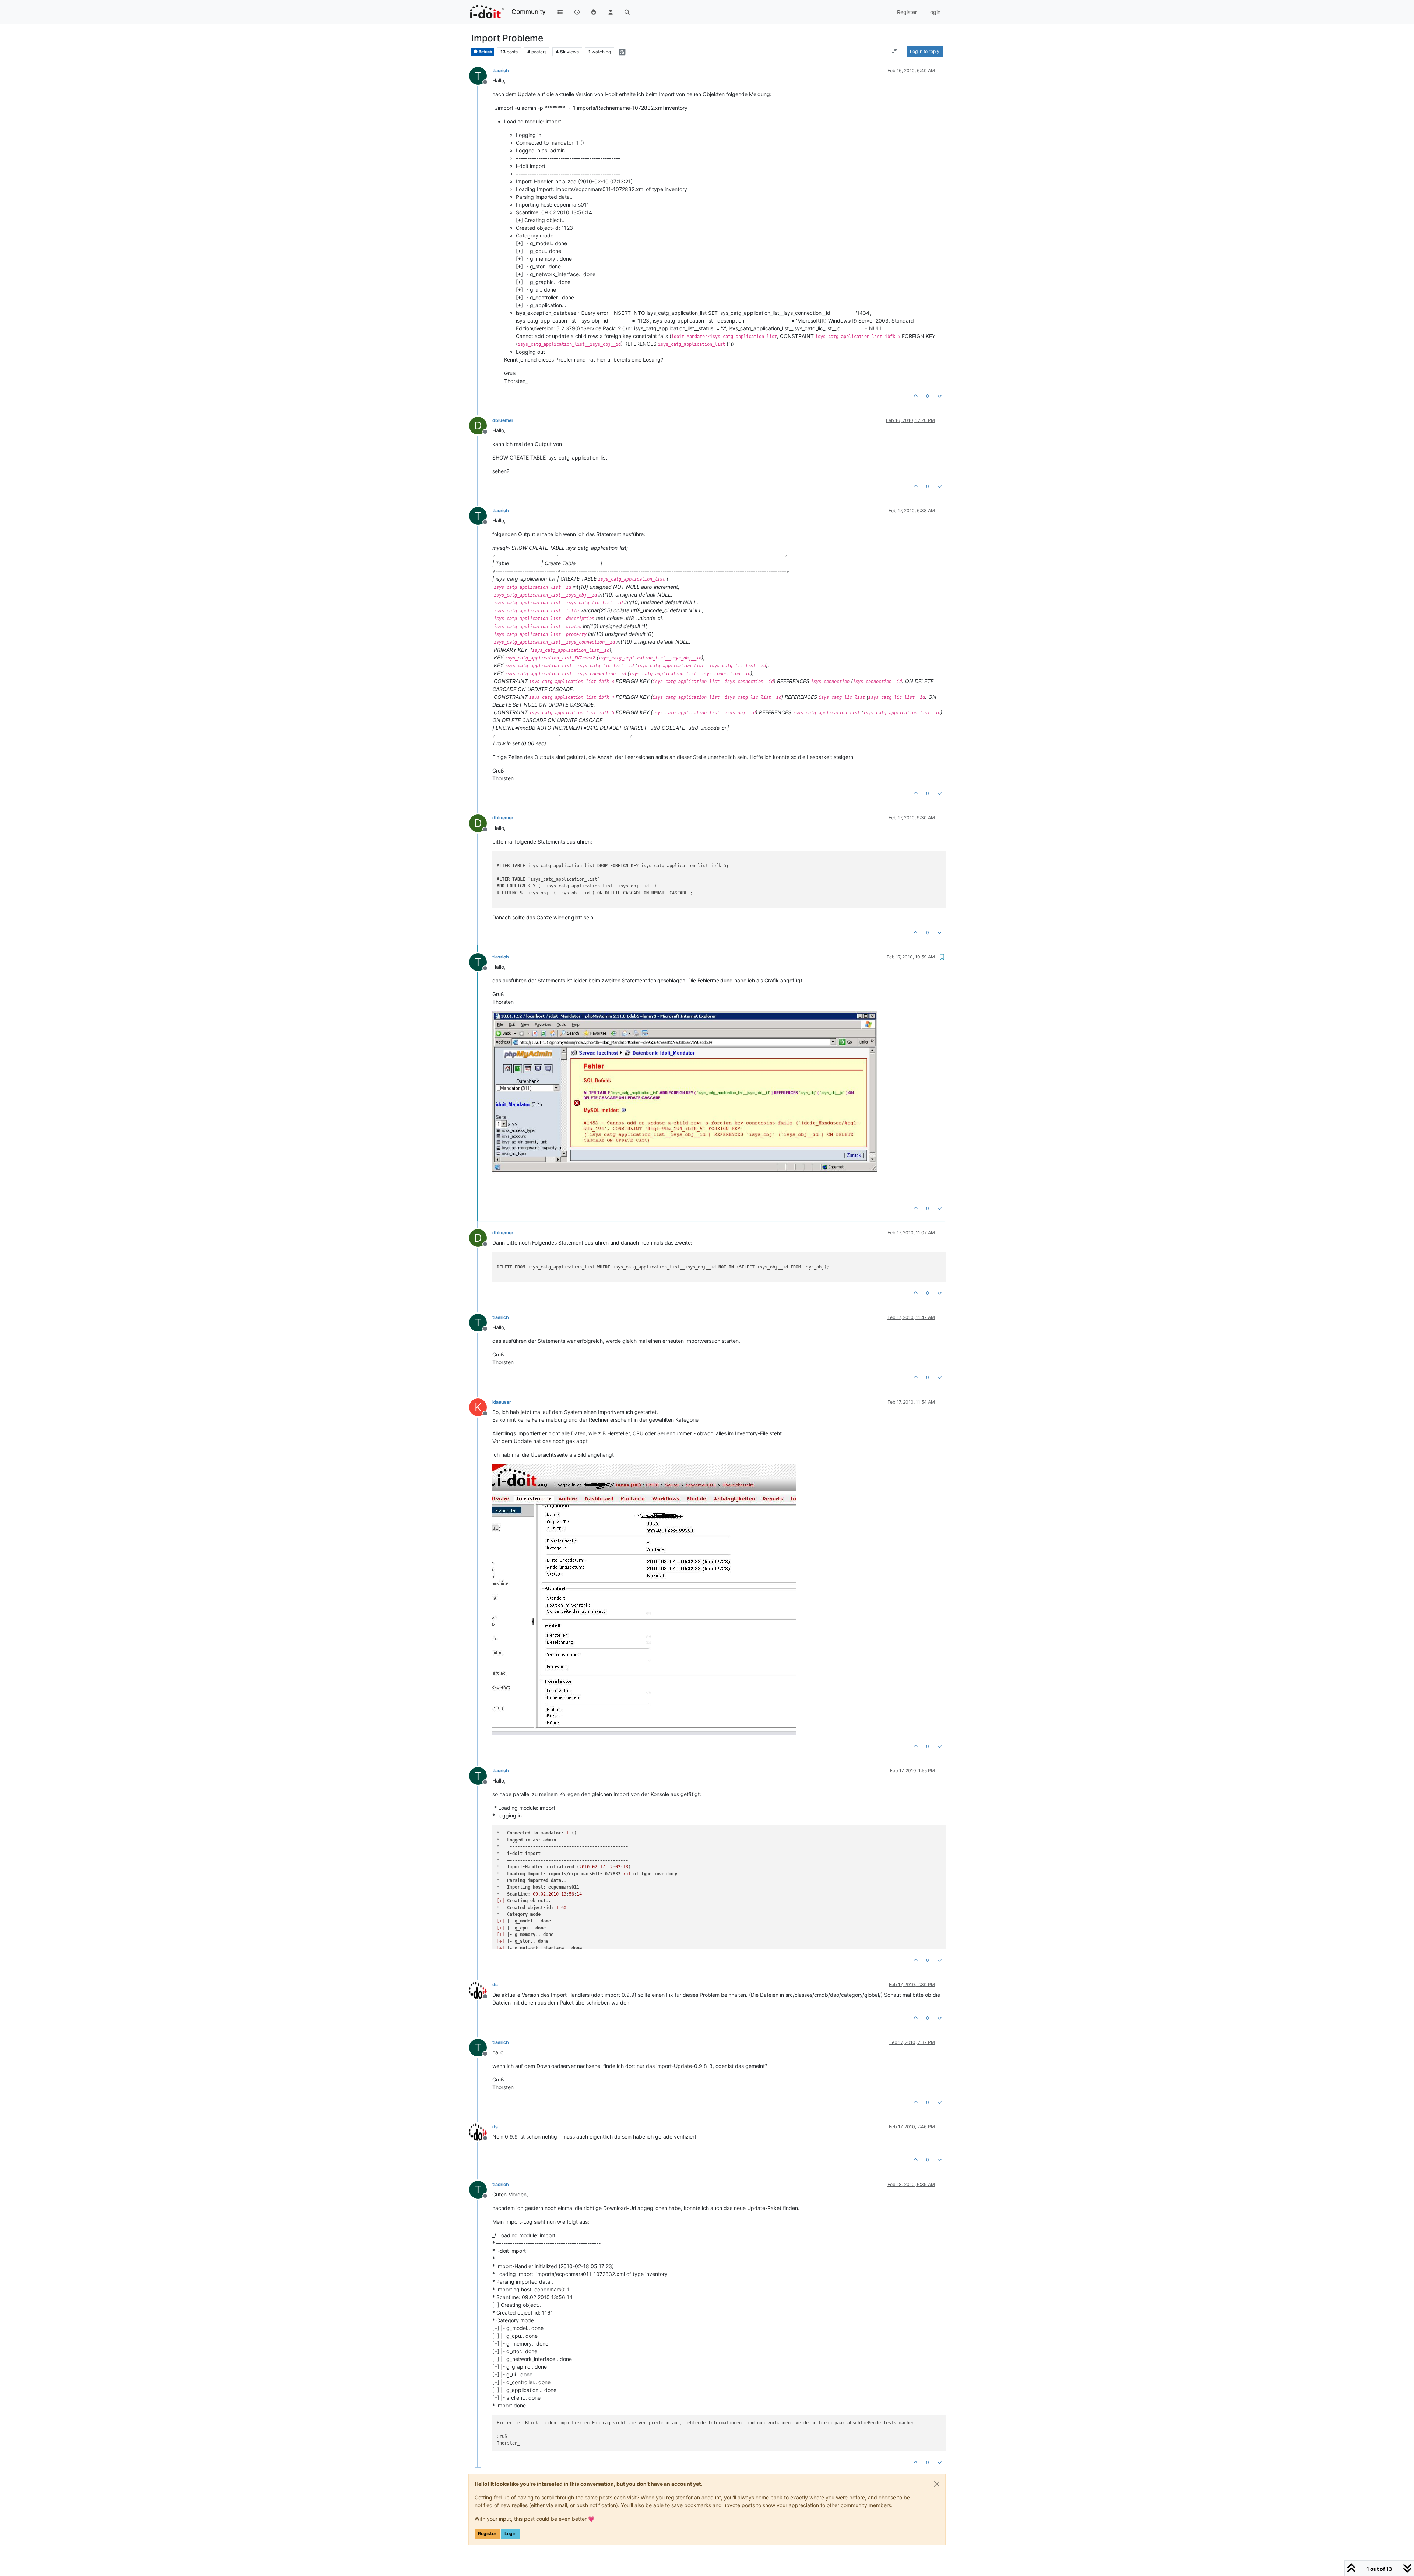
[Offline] (481, 1989)
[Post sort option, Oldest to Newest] (895, 52)
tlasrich (501, 71)
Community (529, 12)
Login (510, 2533)
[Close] (937, 2484)
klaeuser (502, 1402)
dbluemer (503, 420)
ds (495, 1984)
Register (487, 2533)
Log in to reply (925, 51)
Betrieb (485, 52)
